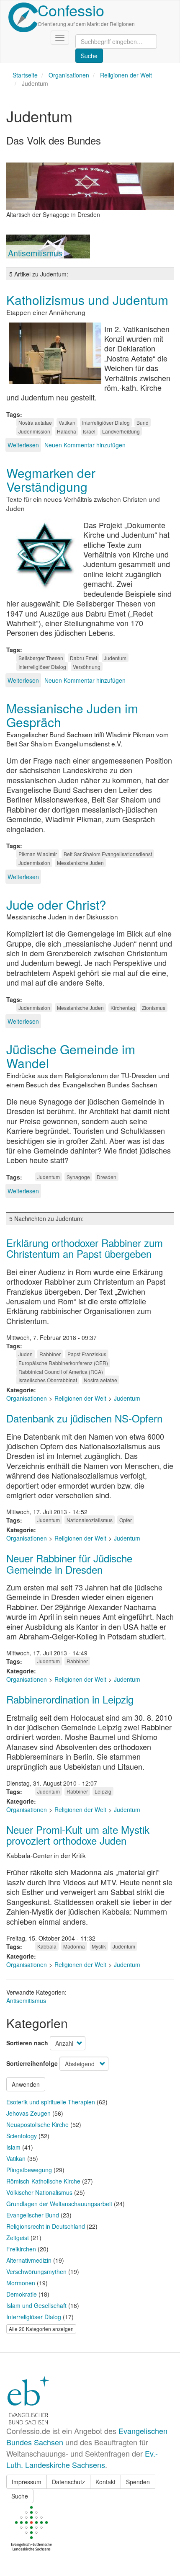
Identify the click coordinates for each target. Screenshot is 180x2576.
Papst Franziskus (87, 1354)
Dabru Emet (84, 658)
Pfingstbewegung (29, 2170)
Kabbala (47, 1946)
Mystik (99, 1946)
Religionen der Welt (126, 75)
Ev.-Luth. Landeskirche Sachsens (82, 2459)
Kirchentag (123, 1008)
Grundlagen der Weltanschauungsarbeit (59, 2204)
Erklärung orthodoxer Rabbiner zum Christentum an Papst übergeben (85, 1248)
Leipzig (103, 1791)
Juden (26, 1354)
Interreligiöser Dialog (106, 422)
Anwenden (26, 2084)
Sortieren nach (27, 2043)
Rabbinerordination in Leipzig (70, 1699)
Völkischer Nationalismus (39, 2192)
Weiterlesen (23, 445)
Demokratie (22, 2294)
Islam (13, 2147)
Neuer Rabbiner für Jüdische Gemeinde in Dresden (69, 1563)
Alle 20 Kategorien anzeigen (41, 2329)
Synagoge (78, 1177)
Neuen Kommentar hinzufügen (85, 445)
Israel (89, 431)
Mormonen (21, 2283)
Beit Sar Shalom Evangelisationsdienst (108, 854)
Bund (143, 422)
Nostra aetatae (35, 422)
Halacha (67, 431)
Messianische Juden (80, 863)
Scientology (22, 2136)
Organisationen (69, 75)
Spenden (138, 2482)
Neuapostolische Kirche (37, 2124)
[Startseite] (23, 17)
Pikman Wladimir (38, 854)
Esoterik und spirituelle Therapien (51, 2102)
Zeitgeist (18, 2238)
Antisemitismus (35, 253)
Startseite (25, 75)
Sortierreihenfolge (32, 2063)
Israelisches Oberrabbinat (48, 1380)
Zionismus (154, 1008)
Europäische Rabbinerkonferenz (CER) (63, 1363)
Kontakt (105, 2482)
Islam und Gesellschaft (36, 2305)
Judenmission (34, 431)
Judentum (115, 658)
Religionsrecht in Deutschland (46, 2226)
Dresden (107, 1177)
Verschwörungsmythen (36, 2271)
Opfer (126, 1520)
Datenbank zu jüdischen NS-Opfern (84, 1418)
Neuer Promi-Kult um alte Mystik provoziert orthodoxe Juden (78, 1835)
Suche (20, 2496)
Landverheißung (121, 431)
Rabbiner (50, 1354)
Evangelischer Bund (33, 2215)
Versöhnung (87, 667)
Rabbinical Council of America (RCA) (61, 1372)
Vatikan (67, 422)
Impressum (27, 2482)
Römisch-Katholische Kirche (43, 2181)
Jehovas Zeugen (28, 2113)
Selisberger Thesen (41, 658)
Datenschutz (68, 2482)
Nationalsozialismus (90, 1520)
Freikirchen (21, 2249)
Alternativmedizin (29, 2260)
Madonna (74, 1946)
